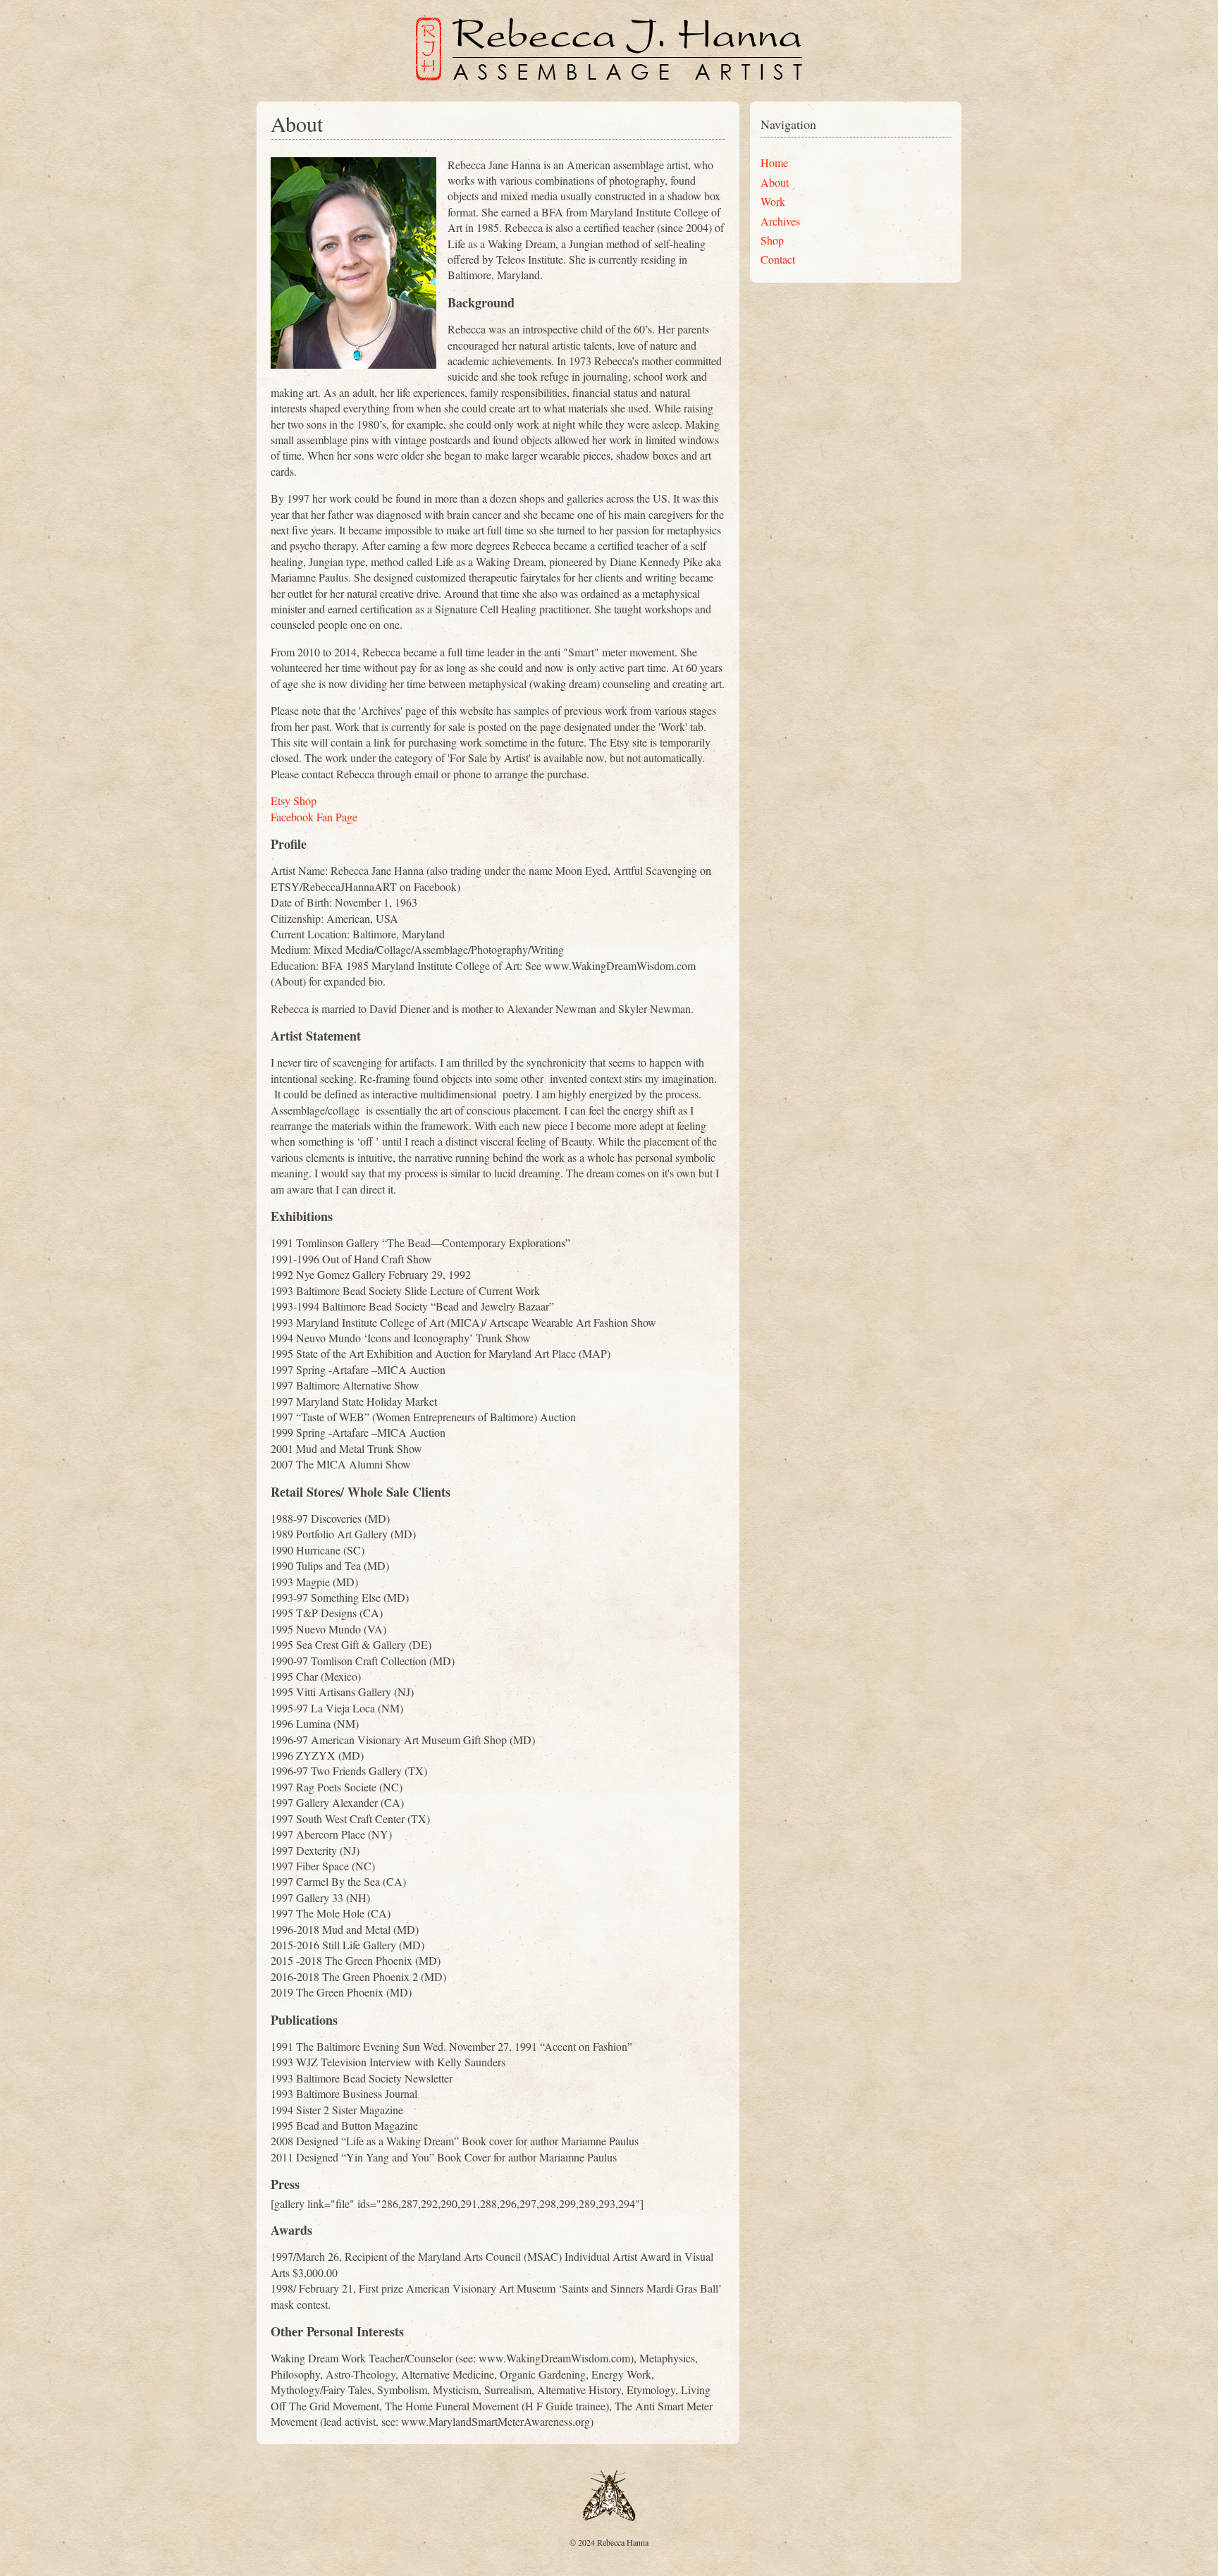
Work (773, 201)
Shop (772, 240)
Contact (778, 259)
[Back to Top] (609, 2517)
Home (774, 162)
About (775, 182)
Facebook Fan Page (314, 817)
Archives (780, 221)
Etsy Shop (294, 801)
